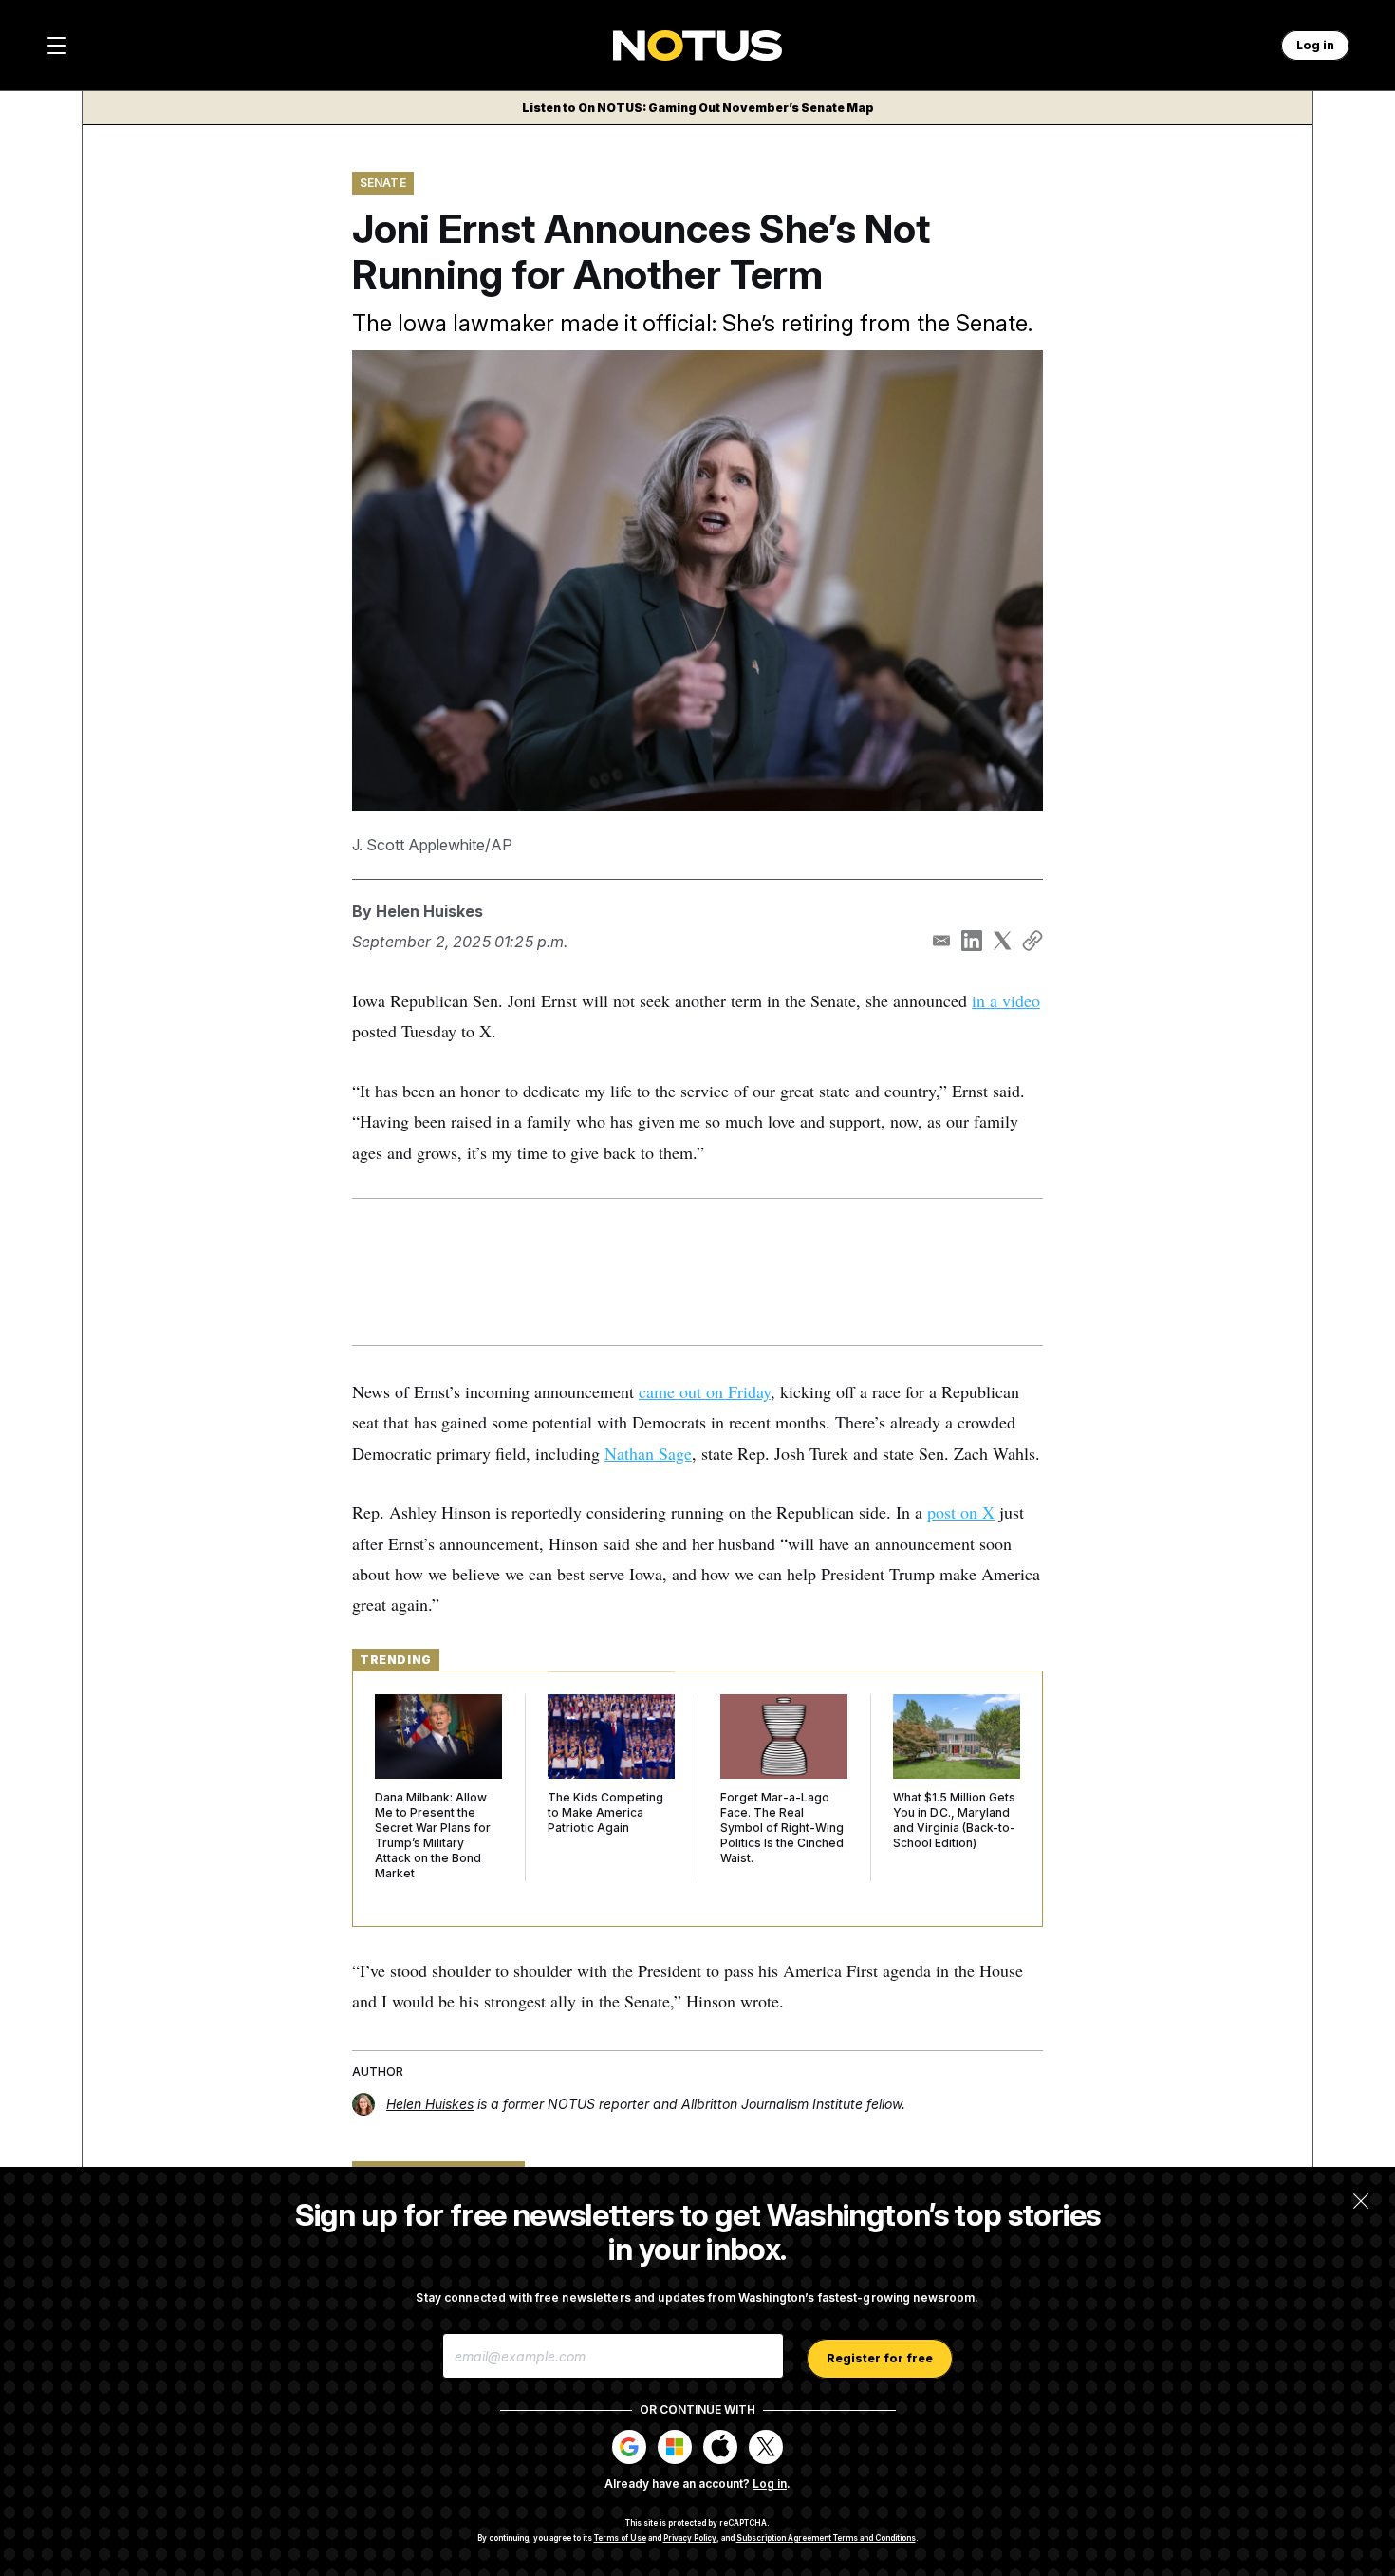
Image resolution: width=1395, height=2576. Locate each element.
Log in (770, 2483)
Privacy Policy (690, 2538)
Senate (383, 183)
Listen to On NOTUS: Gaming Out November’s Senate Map (698, 108)
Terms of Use (620, 2538)
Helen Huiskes (429, 911)
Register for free (880, 2358)
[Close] (1361, 2201)
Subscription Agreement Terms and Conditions (826, 2538)
